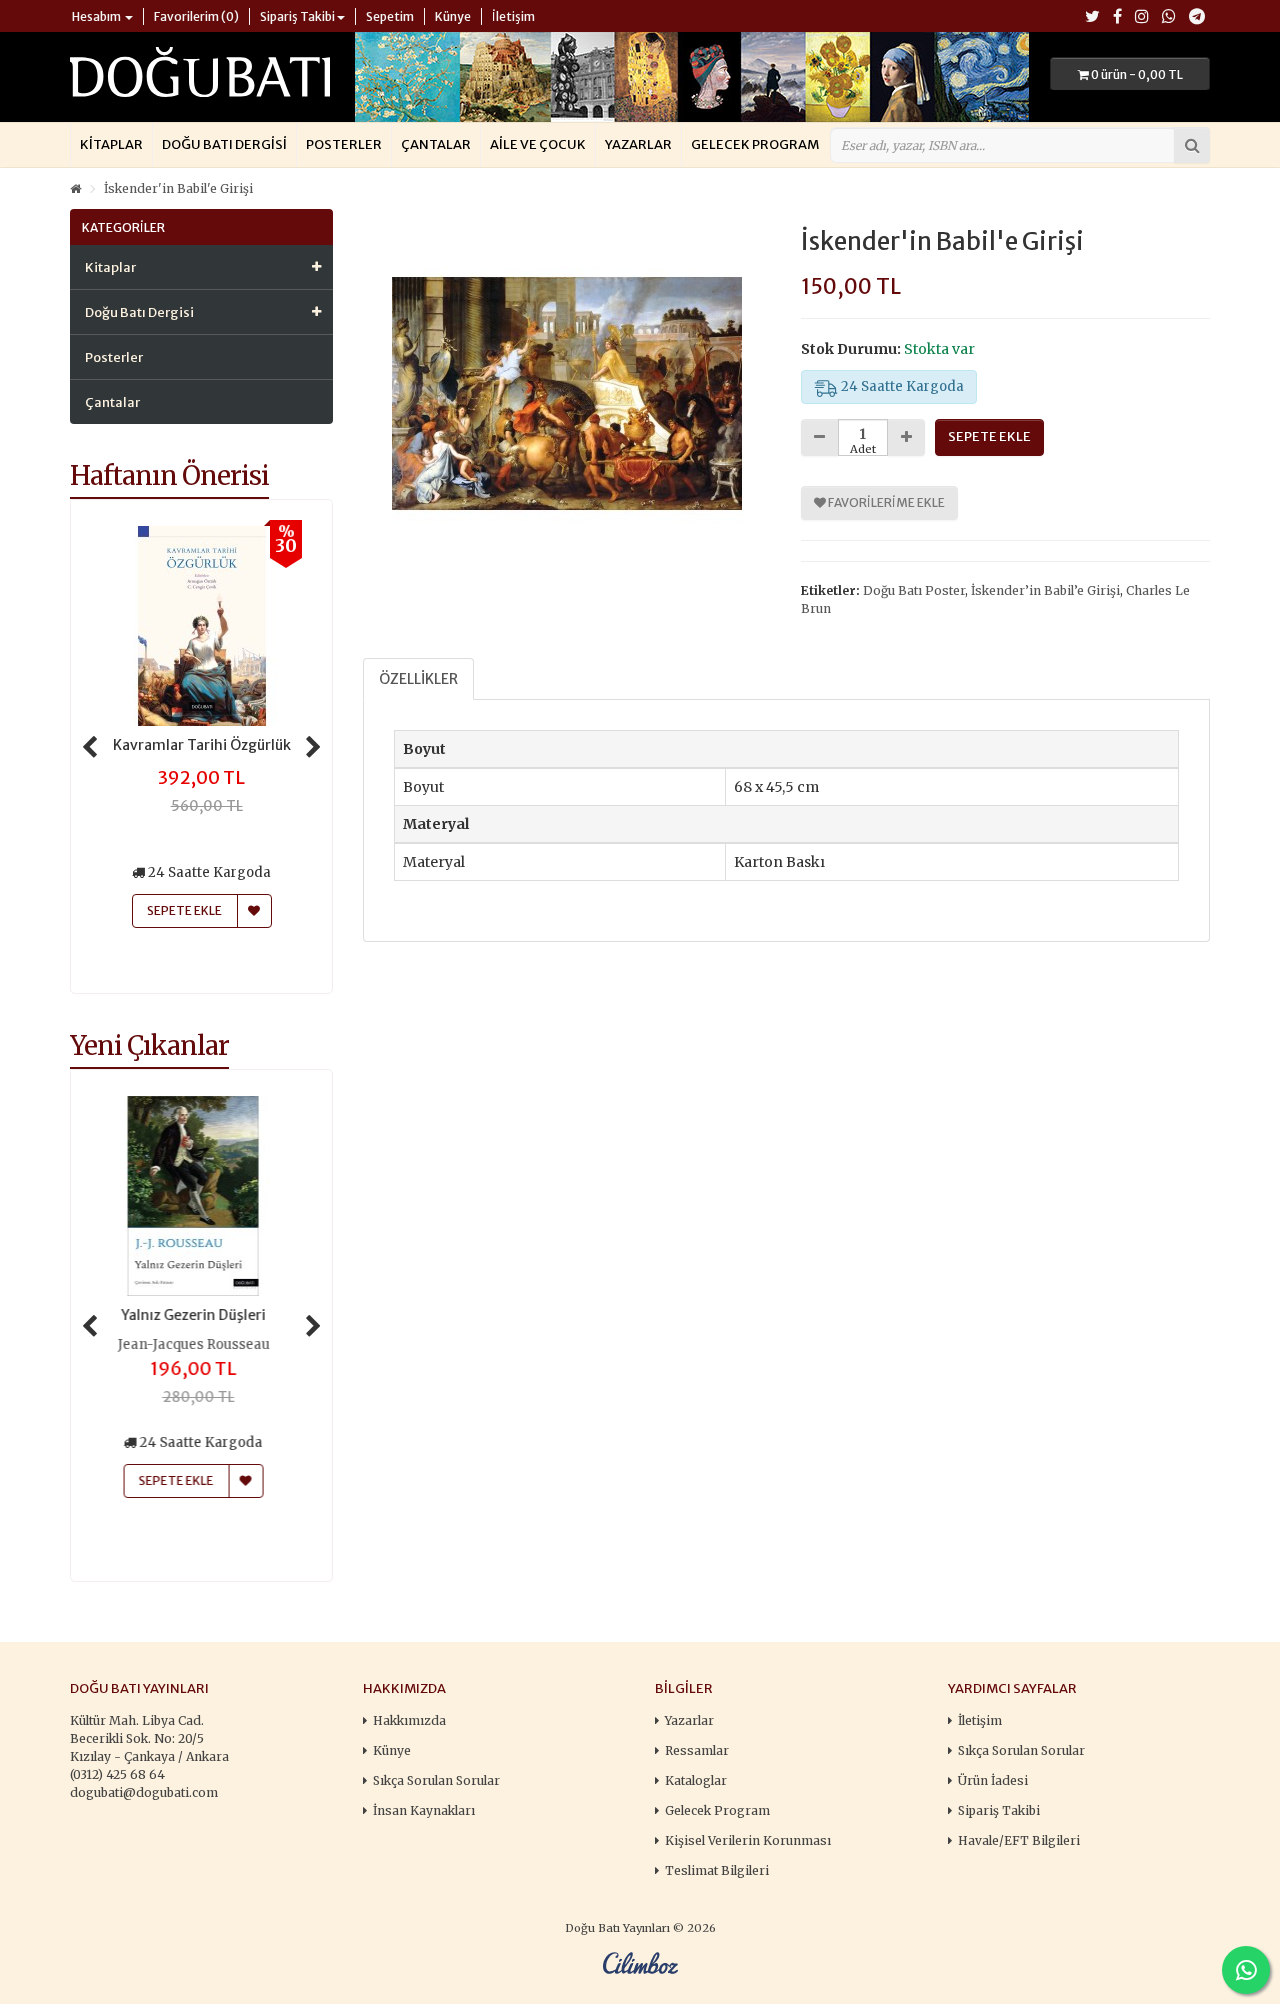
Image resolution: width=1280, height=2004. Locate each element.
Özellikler (418, 679)
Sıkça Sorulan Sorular (436, 1780)
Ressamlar (697, 1750)
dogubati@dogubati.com (144, 1792)
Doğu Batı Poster (914, 590)
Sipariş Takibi (999, 1810)
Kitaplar (111, 144)
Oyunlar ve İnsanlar (201, 1315)
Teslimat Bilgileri (717, 1870)
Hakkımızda (409, 1720)
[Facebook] (1117, 17)
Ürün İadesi (993, 1780)
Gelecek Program (755, 144)
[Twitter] (1092, 17)
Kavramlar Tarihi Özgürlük (202, 745)
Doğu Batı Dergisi (224, 144)
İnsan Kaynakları (424, 1810)
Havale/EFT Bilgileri (1019, 1840)
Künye (392, 1750)
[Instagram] (1142, 17)
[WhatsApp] (1169, 17)
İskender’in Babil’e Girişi (1045, 590)
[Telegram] (1197, 17)
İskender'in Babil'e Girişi (178, 188)
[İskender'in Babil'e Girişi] (567, 394)
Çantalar (436, 144)
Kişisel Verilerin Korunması (748, 1840)
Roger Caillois (201, 1344)
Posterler (344, 144)
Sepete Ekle (184, 1480)
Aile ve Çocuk (538, 144)
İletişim (980, 1720)
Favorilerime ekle (885, 502)
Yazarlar (638, 144)
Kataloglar (696, 1780)
